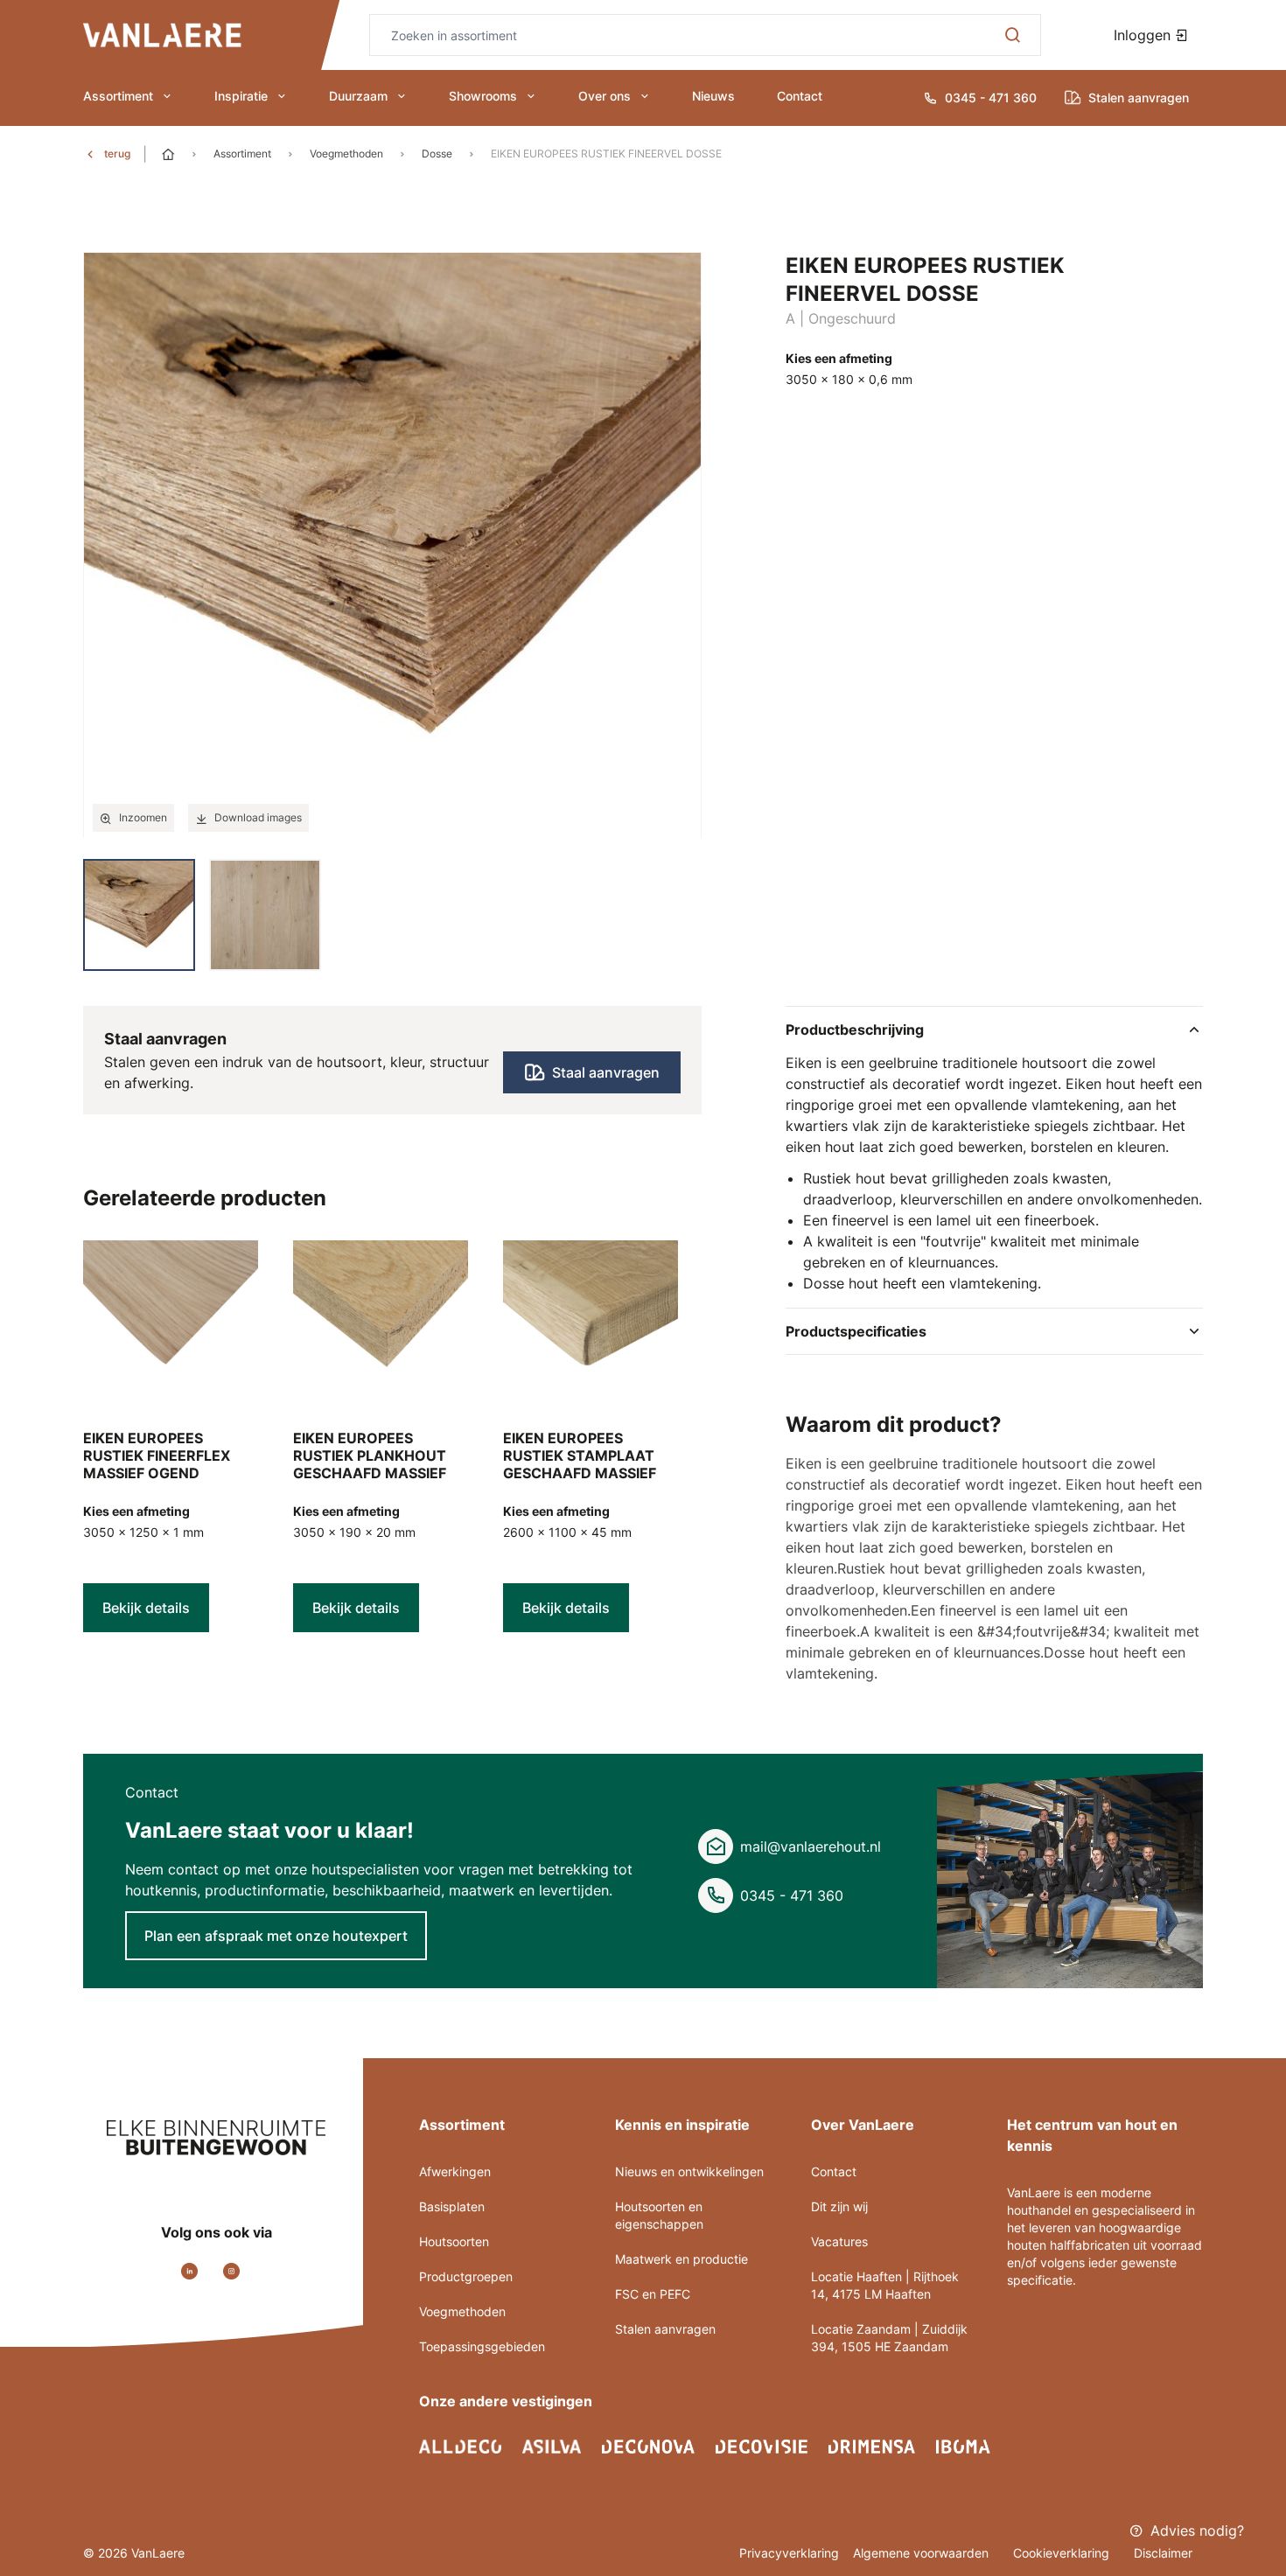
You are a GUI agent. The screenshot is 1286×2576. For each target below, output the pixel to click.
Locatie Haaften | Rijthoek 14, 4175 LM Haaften (885, 2285)
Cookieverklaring (1063, 2553)
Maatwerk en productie (681, 2259)
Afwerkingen (455, 2171)
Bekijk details (146, 1608)
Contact (800, 96)
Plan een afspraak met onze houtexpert (276, 1936)
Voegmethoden (346, 154)
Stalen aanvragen (665, 2329)
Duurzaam (358, 96)
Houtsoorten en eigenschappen (659, 2215)
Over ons (605, 96)
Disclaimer (1163, 2553)
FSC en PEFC (653, 2294)
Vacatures (839, 2241)
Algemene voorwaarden (923, 2553)
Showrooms (483, 96)
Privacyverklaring (789, 2553)
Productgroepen (466, 2276)
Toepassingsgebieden (482, 2346)
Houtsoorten (454, 2241)
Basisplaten (452, 2206)
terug (117, 154)
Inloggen (1144, 35)
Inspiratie (241, 96)
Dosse (437, 154)
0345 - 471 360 (792, 1895)
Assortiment (118, 96)
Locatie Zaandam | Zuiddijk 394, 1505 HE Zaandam (889, 2338)
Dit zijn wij (839, 2206)
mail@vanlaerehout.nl (811, 1846)
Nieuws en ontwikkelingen (689, 2171)
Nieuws (713, 96)
